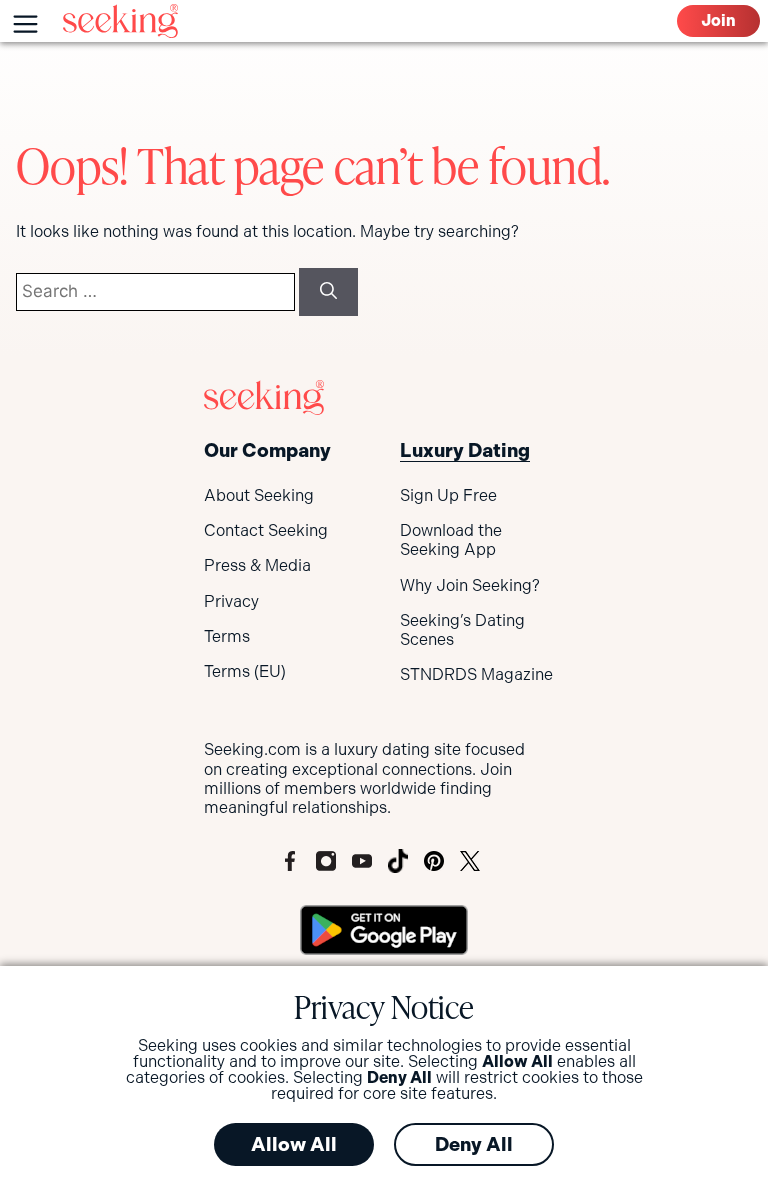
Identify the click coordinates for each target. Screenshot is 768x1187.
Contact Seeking (266, 530)
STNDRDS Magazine (476, 674)
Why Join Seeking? (470, 585)
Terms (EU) (245, 671)
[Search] (328, 292)
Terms (227, 636)
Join (718, 20)
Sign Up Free (448, 495)
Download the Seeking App (451, 540)
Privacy (231, 601)
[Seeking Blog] (120, 21)
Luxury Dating (465, 450)
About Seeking (259, 495)
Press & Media (257, 565)
